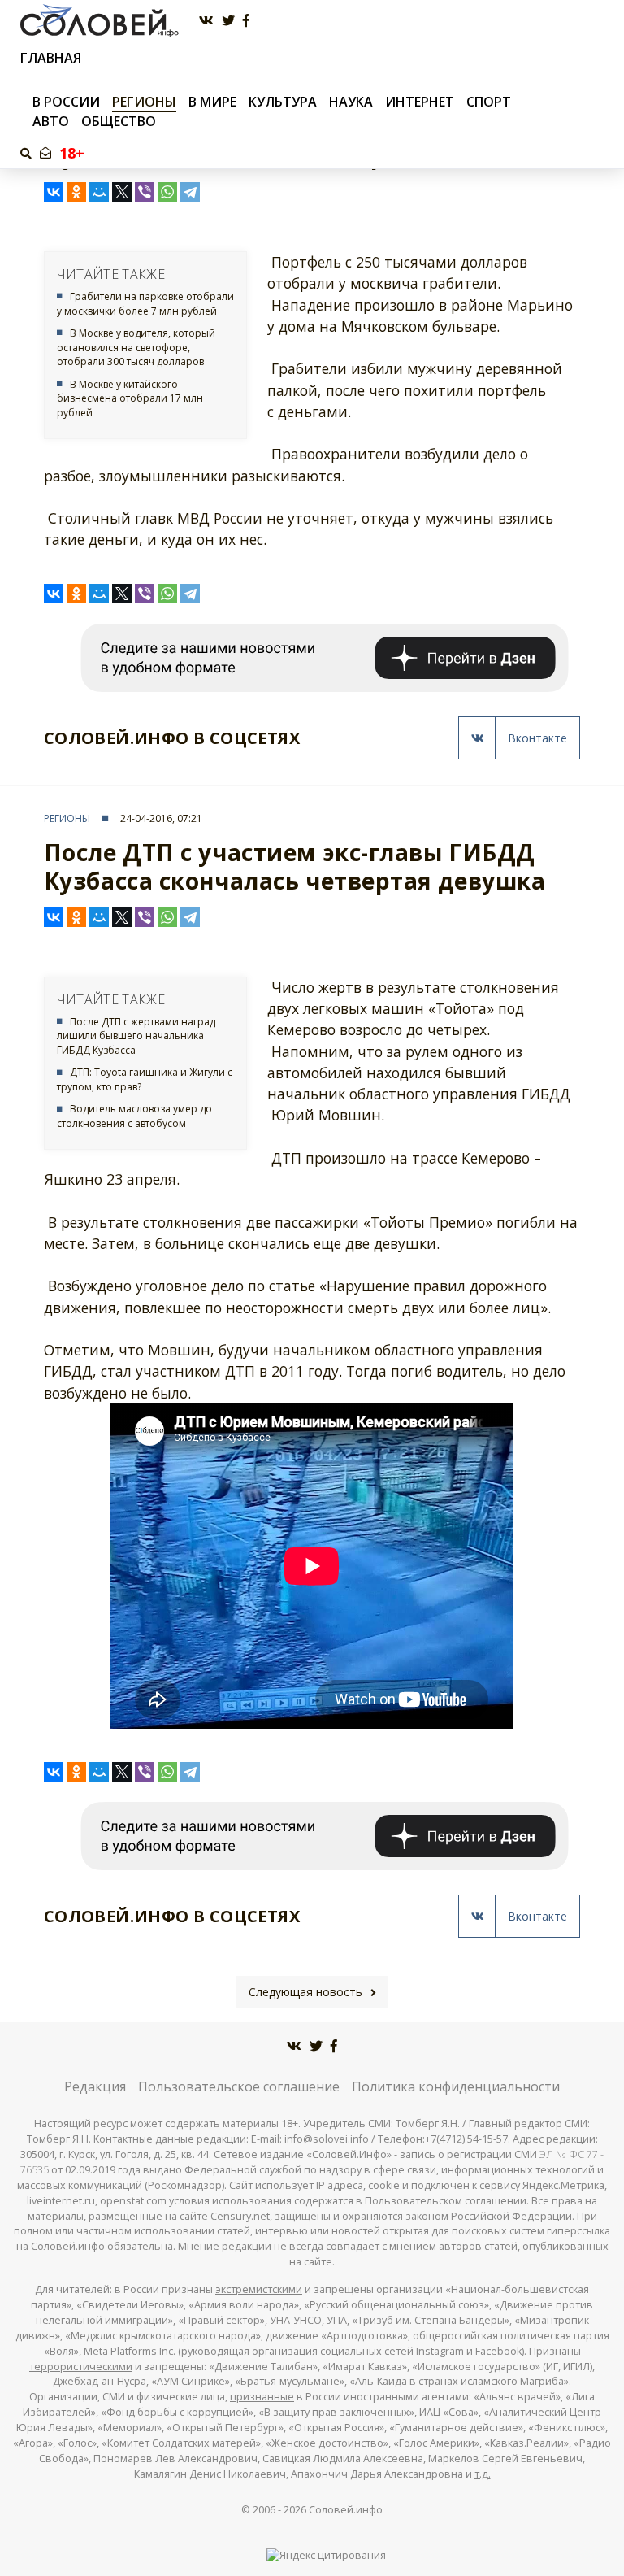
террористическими (81, 2367)
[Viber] (145, 192)
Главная (51, 58)
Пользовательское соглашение (239, 2086)
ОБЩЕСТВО (119, 121)
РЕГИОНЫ (144, 102)
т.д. (483, 2474)
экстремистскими (259, 2289)
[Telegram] (190, 192)
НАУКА (351, 102)
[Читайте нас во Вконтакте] (206, 21)
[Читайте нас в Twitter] (228, 21)
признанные (262, 2397)
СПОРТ (489, 102)
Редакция (95, 2086)
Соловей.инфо (346, 2510)
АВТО (51, 121)
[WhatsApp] (167, 192)
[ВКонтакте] (54, 192)
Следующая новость (305, 1992)
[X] (122, 192)
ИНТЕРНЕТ (420, 102)
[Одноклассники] (76, 192)
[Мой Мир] (99, 192)
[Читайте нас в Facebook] (246, 21)
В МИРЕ (212, 102)
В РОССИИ (66, 102)
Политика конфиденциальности (456, 2086)
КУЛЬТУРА (283, 102)
